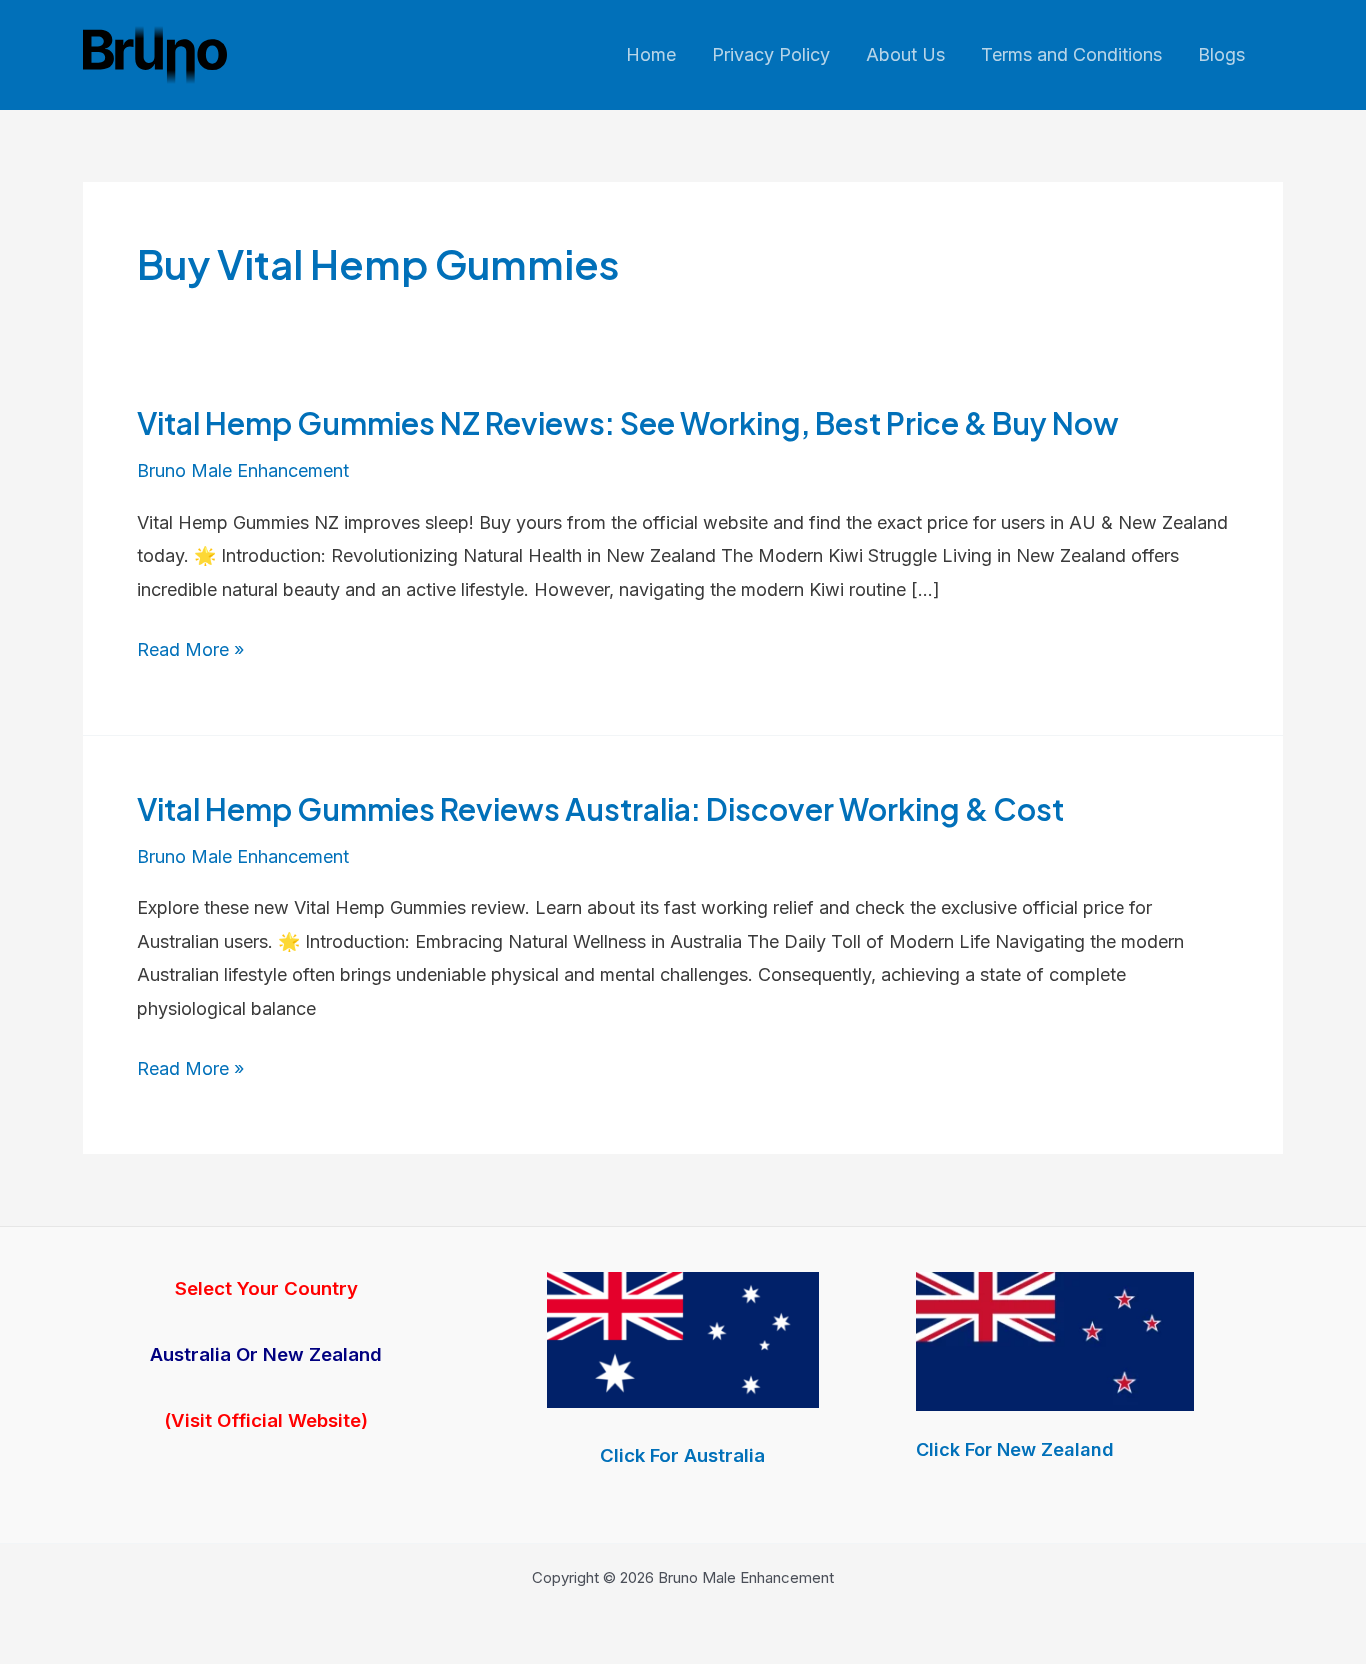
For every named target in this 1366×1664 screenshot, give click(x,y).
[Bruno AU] (683, 1338)
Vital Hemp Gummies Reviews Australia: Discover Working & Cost (600, 809)
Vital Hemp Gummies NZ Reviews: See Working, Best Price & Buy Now (628, 423)
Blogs (1221, 54)
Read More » (190, 652)
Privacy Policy (771, 54)
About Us (905, 54)
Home (651, 54)
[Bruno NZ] (1055, 1341)
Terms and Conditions (1071, 54)
